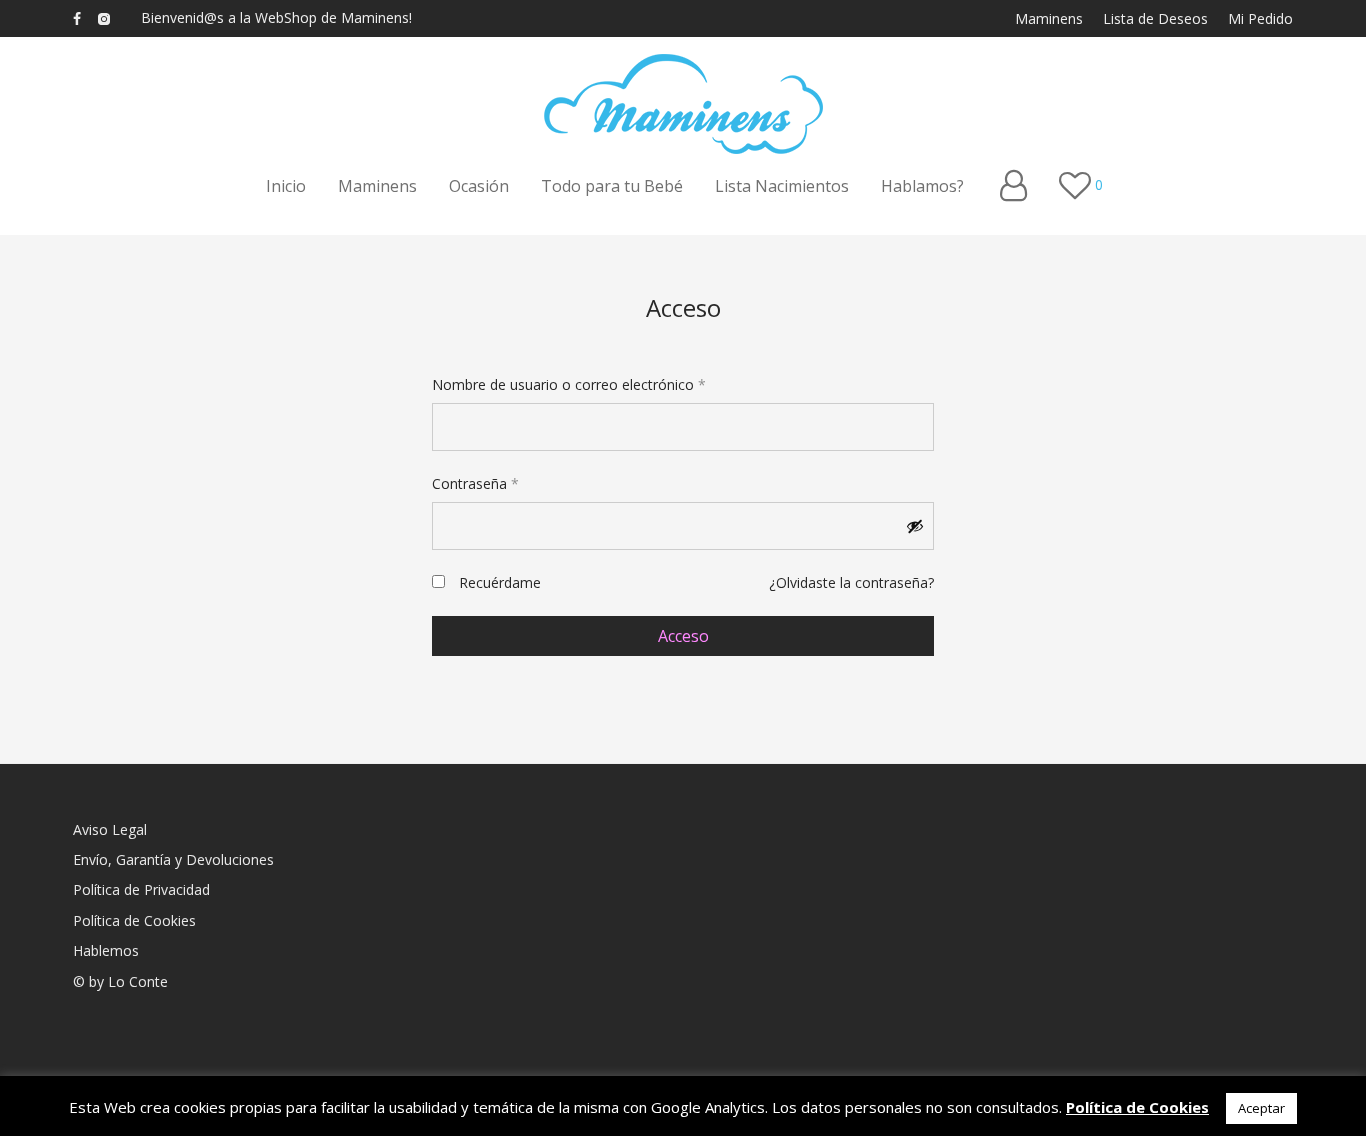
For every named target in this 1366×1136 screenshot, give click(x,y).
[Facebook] (77, 17)
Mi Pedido (1260, 19)
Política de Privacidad (141, 889)
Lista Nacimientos (782, 186)
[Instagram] (103, 17)
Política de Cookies (134, 920)
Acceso (683, 636)
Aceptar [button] (1261, 1108)
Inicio (286, 186)
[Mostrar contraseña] (915, 526)
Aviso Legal (110, 829)
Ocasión (479, 186)
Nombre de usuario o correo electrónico (569, 384)
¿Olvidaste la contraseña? (851, 582)
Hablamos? (922, 186)
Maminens (1049, 19)
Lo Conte (138, 981)
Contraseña (475, 483)
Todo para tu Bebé (612, 186)
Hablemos (106, 950)
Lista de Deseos (1155, 19)
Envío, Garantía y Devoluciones (173, 859)
